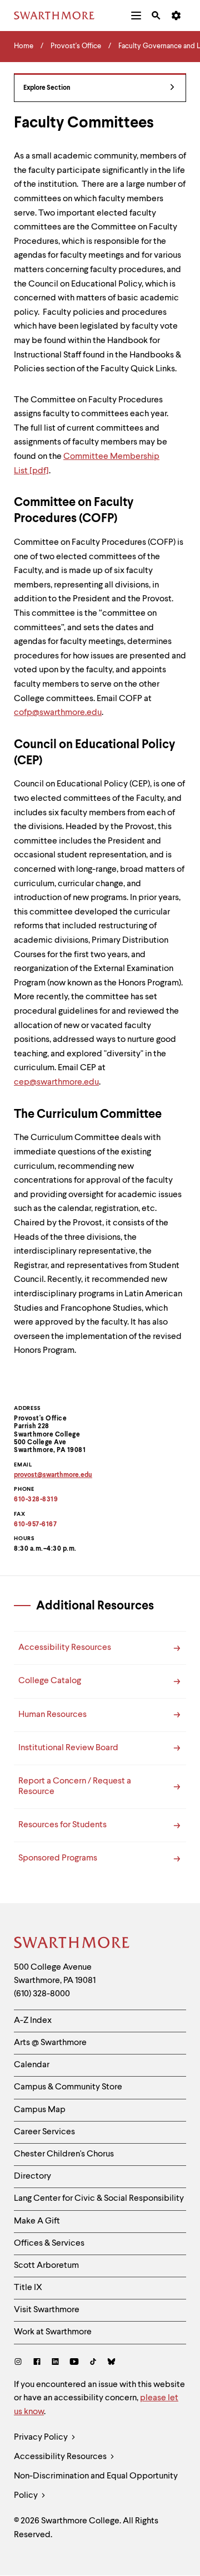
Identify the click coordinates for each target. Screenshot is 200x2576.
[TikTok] (93, 2363)
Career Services (44, 2132)
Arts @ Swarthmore (50, 2043)
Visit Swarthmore (47, 2310)
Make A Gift (37, 2221)
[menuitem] (136, 16)
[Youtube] (74, 2363)
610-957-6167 (35, 1525)
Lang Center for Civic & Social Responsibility (99, 2199)
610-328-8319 (36, 1500)
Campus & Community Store (68, 2087)
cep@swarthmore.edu (56, 1082)
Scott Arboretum (46, 2266)
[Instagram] (20, 2363)
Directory (32, 2176)
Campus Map (40, 2110)
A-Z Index (33, 2021)
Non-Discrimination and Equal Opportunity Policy (96, 2486)
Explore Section (47, 88)
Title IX (28, 2288)
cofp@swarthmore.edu (58, 713)
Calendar (32, 2065)
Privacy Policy (42, 2437)
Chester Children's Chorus (64, 2154)
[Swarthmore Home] (72, 1944)
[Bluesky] (111, 2363)
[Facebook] (37, 2363)
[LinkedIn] (55, 2363)
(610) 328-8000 (42, 1994)
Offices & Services (49, 2243)
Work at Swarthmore (53, 2332)
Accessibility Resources (61, 2457)
